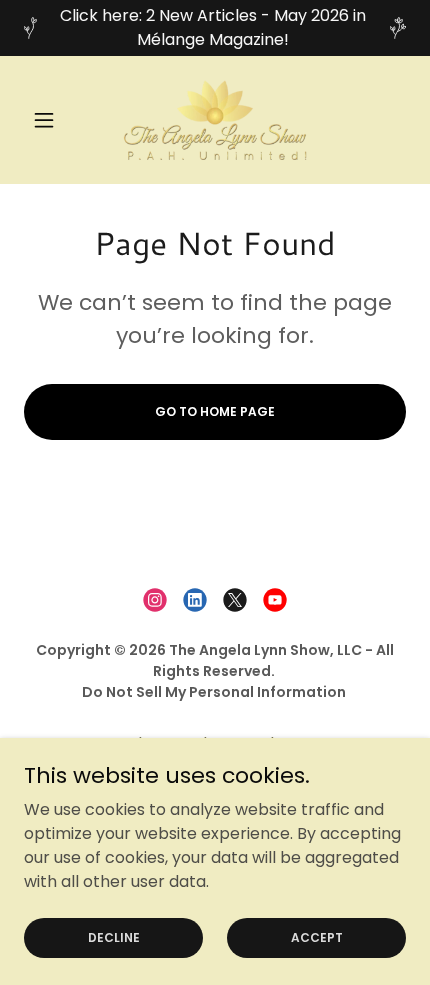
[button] (52, 120)
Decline (114, 936)
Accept (317, 936)
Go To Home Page (215, 411)
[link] (215, 120)
